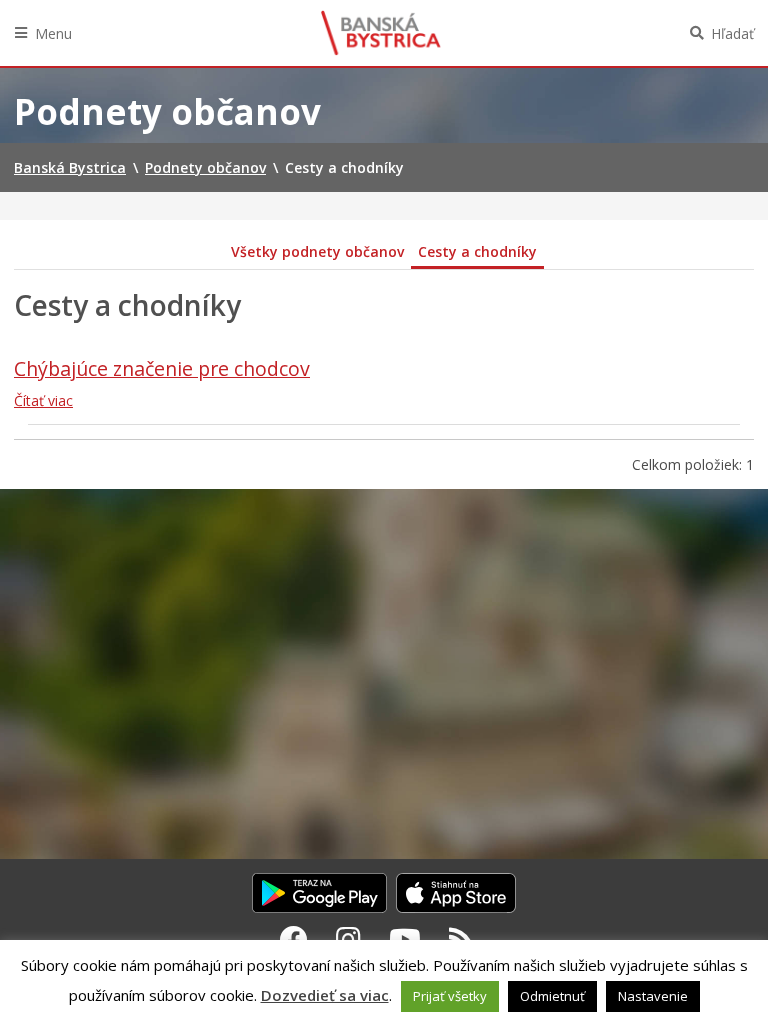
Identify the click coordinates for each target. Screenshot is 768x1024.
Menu (53, 33)
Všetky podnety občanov (317, 251)
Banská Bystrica (381, 33)
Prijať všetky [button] (450, 996)
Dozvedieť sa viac (325, 995)
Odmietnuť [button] (552, 996)
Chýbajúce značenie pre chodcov (162, 368)
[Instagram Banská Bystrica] (348, 939)
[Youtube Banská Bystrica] (405, 939)
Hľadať (732, 33)
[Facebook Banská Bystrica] (294, 939)
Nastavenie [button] (653, 996)
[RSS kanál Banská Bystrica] (461, 939)
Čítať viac (43, 400)
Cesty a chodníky (477, 251)
